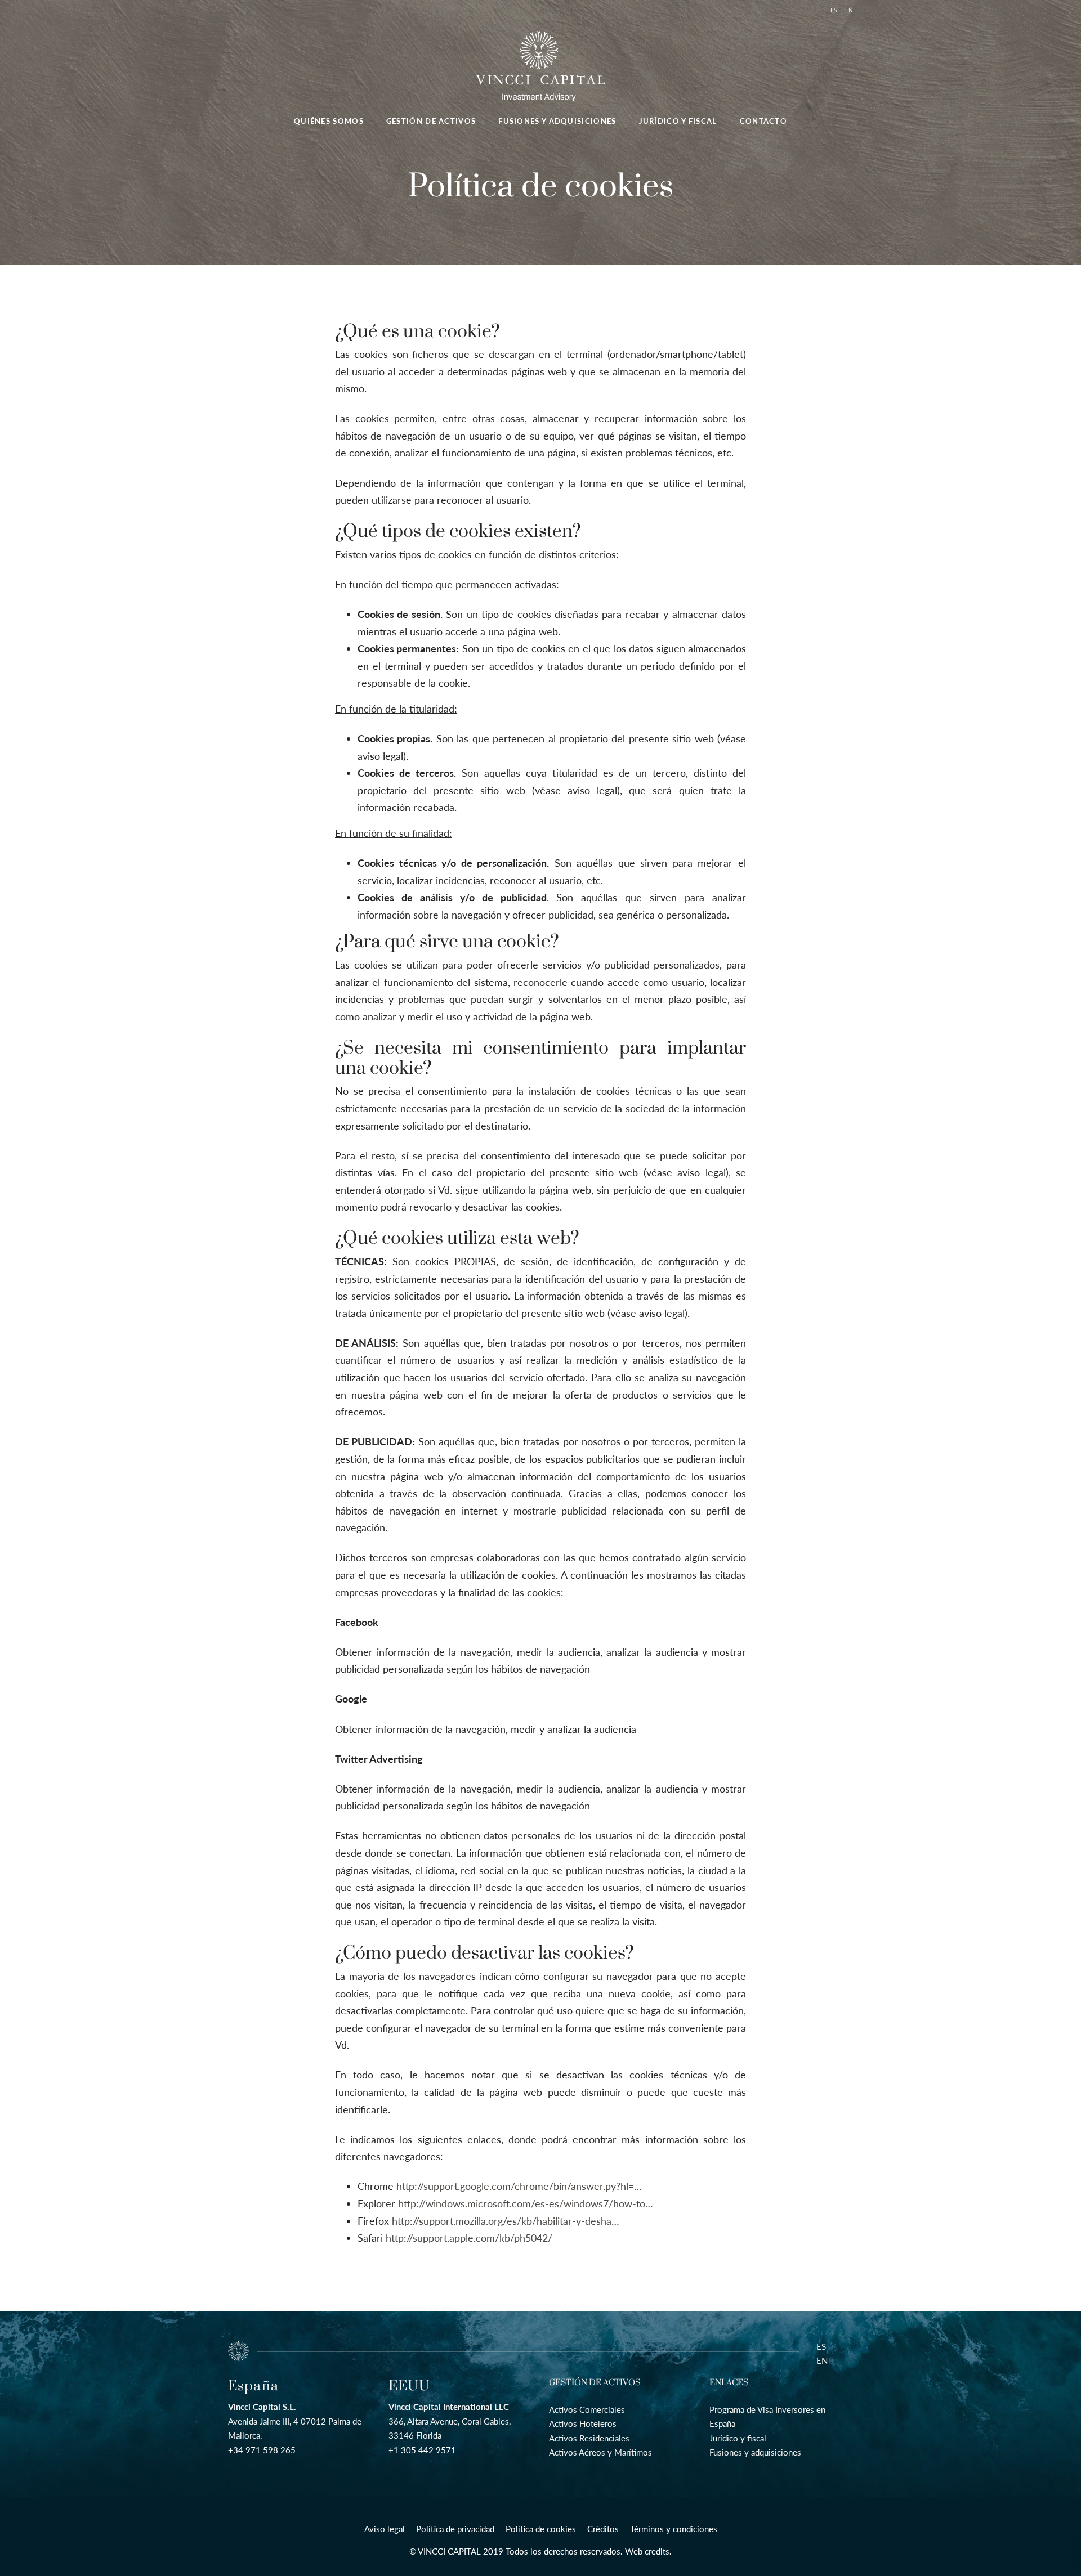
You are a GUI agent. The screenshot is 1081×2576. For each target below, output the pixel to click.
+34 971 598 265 (262, 2450)
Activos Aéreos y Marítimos (600, 2452)
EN (822, 2360)
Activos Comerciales (587, 2409)
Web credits (647, 2551)
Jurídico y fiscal (738, 2438)
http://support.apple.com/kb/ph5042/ (469, 2238)
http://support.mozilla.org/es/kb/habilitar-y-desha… (506, 2221)
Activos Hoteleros (583, 2423)
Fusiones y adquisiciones (755, 2452)
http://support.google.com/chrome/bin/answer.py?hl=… (519, 2186)
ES (821, 2346)
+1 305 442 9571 (422, 2450)
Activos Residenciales (589, 2438)
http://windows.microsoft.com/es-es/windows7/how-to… (526, 2203)
